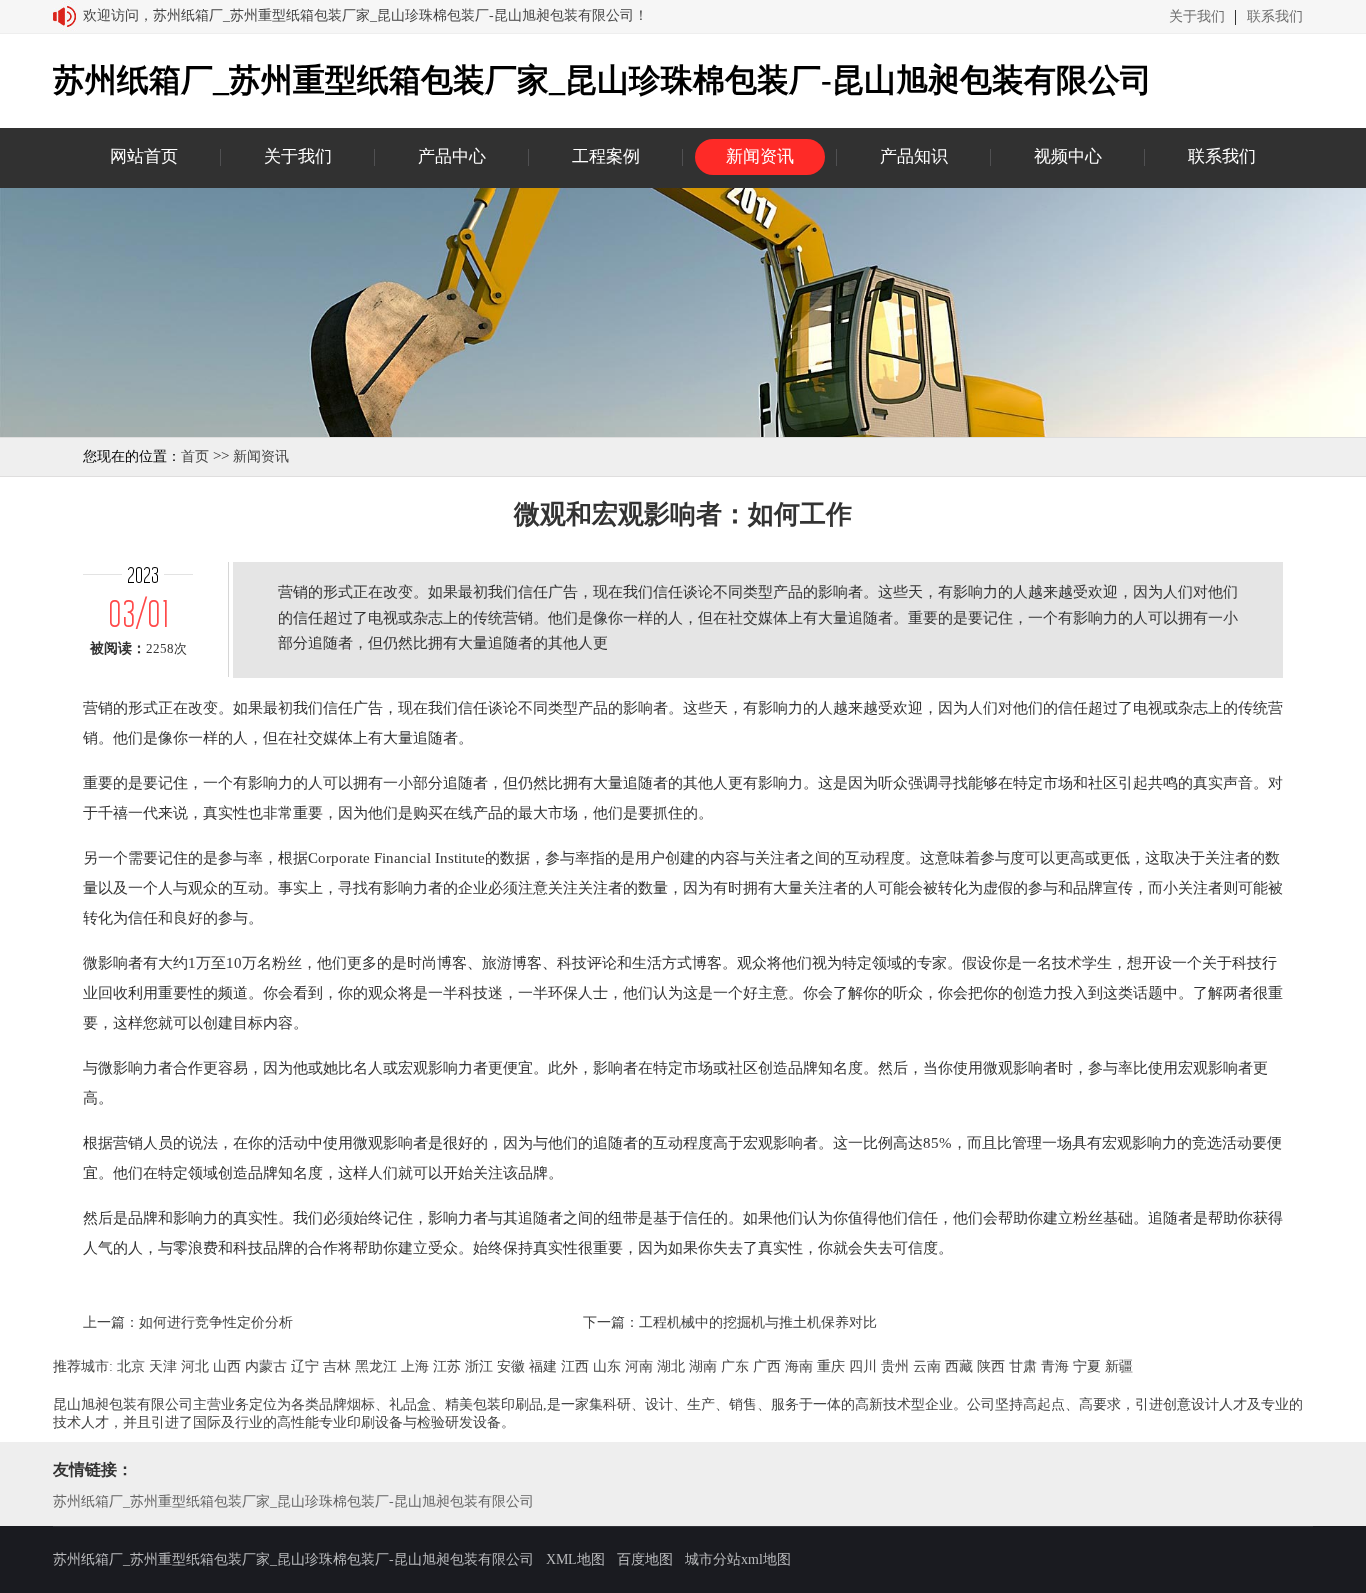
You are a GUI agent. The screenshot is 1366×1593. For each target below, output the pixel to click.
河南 (639, 1366)
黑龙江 (376, 1366)
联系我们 (1275, 17)
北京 (131, 1366)
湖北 (671, 1366)
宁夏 (1087, 1366)
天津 (163, 1366)
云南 (927, 1366)
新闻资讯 (760, 156)
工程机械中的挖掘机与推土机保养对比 (758, 1322)
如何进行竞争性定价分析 (216, 1322)
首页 (195, 456)
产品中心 (452, 156)
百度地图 (645, 1559)
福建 (543, 1366)
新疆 (1119, 1366)
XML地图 (575, 1559)
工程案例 (606, 156)
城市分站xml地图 (738, 1559)
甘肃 (1023, 1366)
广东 (735, 1366)
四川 (863, 1366)
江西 (575, 1366)
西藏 (959, 1366)
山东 (607, 1366)
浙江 (479, 1366)
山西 (227, 1366)
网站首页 (144, 156)
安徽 (511, 1366)
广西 (767, 1366)
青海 (1055, 1366)
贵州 (895, 1366)
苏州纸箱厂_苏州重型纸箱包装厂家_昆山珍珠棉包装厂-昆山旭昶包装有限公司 (293, 1501)
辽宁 (305, 1366)
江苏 (447, 1366)
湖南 (703, 1366)
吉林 (337, 1366)
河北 (195, 1366)
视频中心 (1068, 156)
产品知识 (914, 156)
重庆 (831, 1366)
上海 (415, 1366)
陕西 (991, 1366)
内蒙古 (266, 1366)
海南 (799, 1366)
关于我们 (1197, 17)
